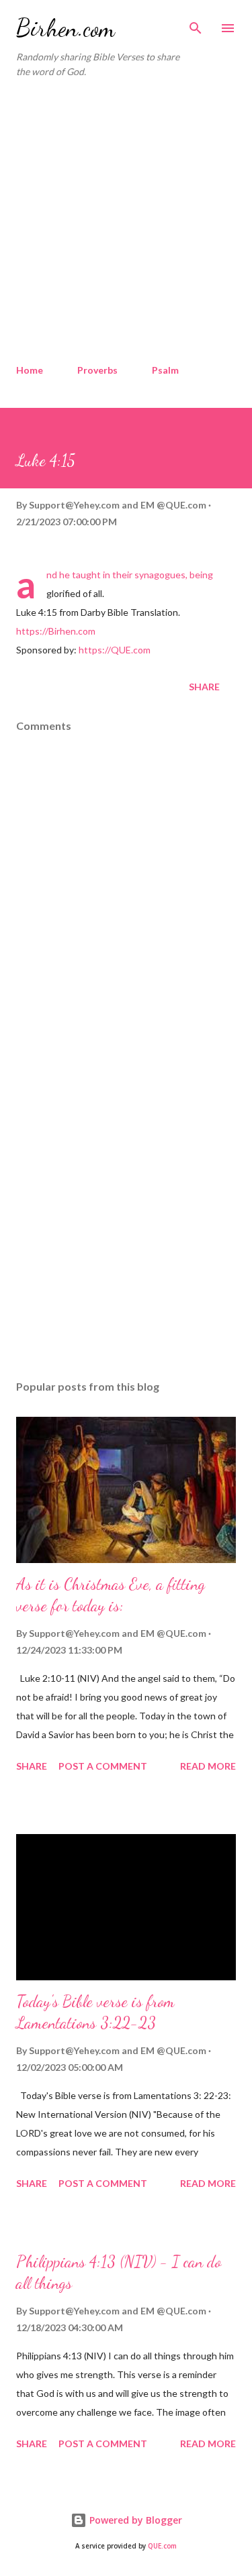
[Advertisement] (126, 222)
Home (30, 370)
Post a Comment (103, 1766)
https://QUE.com (115, 650)
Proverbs (97, 370)
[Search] (196, 24)
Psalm (165, 370)
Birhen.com (66, 28)
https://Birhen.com (56, 631)
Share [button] (204, 687)
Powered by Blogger (134, 2520)
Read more (208, 1766)
